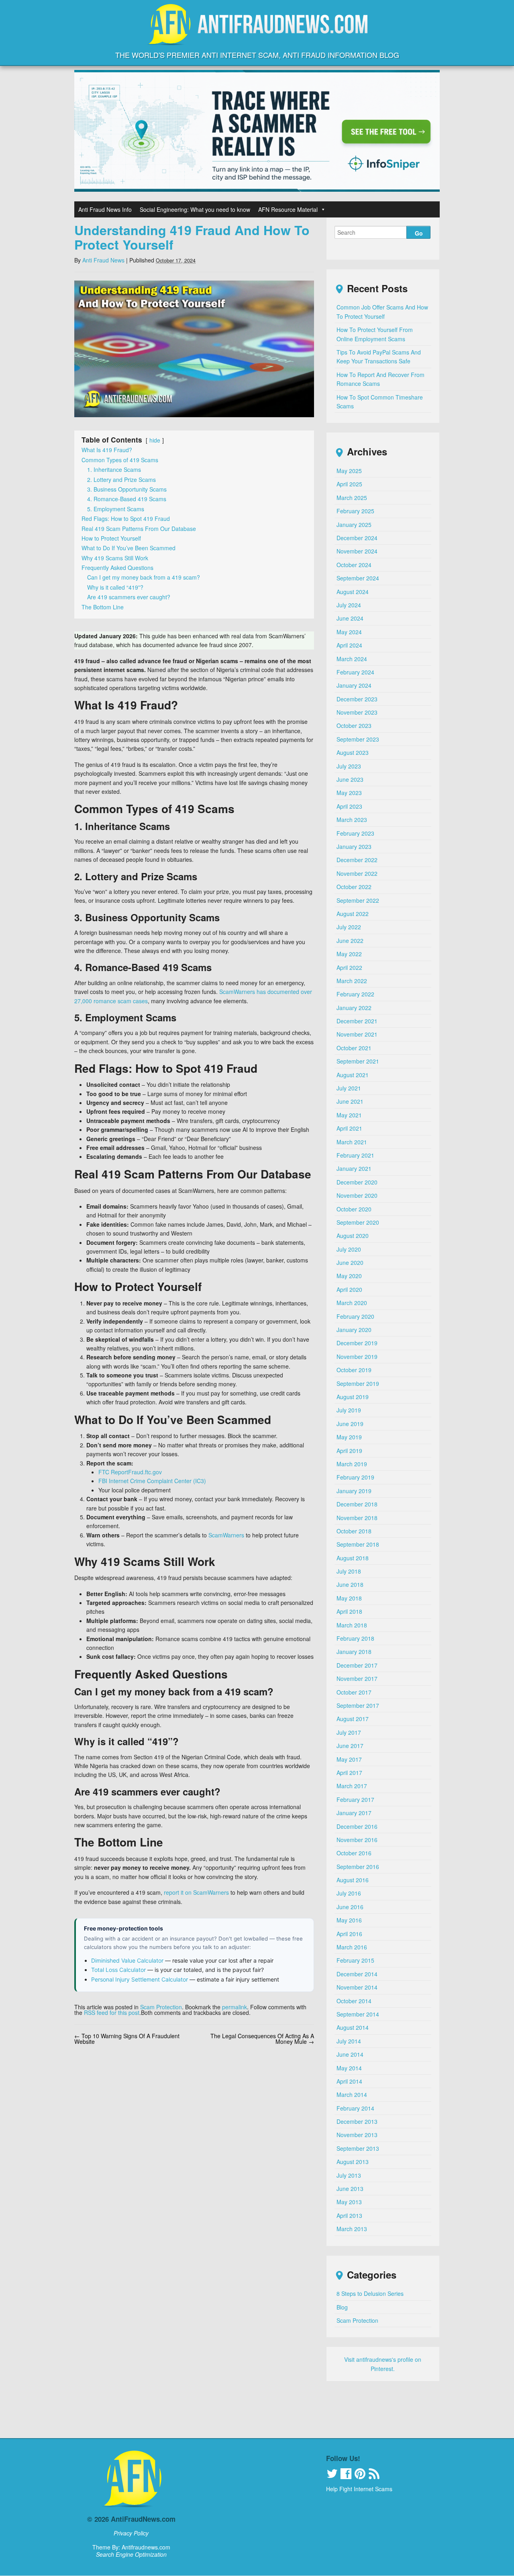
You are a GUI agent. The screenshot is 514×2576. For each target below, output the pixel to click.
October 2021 (354, 1048)
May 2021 (349, 1115)
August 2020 (353, 1236)
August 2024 (353, 592)
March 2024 (352, 659)
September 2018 (358, 1544)
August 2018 (353, 1558)
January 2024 (354, 685)
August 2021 (353, 1075)
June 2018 (350, 1584)
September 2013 (358, 2148)
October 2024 (354, 565)
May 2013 (349, 2202)
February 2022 (355, 994)
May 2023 (349, 793)
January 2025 (354, 525)
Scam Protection (161, 2007)
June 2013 (350, 2189)
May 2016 (349, 1920)
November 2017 (357, 1678)
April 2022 (349, 967)
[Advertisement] (257, 2414)
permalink (235, 2007)
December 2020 (357, 1182)
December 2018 (357, 1504)
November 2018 (357, 1518)
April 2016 (349, 1934)
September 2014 (358, 2014)
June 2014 (350, 2054)
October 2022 (354, 887)
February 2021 (355, 1155)
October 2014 (354, 2001)
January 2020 (354, 1330)
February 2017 (355, 1799)
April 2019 (349, 1451)
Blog (342, 2307)
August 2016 (353, 1880)
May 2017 (349, 1759)
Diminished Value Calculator (127, 1960)
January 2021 (354, 1168)
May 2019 (349, 1437)
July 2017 (349, 1732)
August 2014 (353, 2027)
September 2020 (358, 1222)
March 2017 (352, 1786)
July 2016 (349, 1893)
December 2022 (357, 860)
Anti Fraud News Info (105, 209)
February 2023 (355, 833)
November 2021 (357, 1034)
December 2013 (357, 2121)
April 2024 (349, 645)
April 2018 (349, 1611)
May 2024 (349, 632)
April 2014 (349, 2081)
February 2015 (355, 1960)
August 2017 (353, 1719)
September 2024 (358, 578)
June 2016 (350, 1907)
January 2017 (354, 1813)
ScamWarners (226, 1535)
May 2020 (349, 1276)
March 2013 (352, 2229)
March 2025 (352, 498)
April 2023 (349, 806)
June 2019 (350, 1424)
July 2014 (349, 2041)
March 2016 (352, 1947)
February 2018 (355, 1638)
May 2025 (349, 471)
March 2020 (352, 1303)
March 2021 (352, 1142)
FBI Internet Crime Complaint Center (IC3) (152, 1481)
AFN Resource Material (288, 209)
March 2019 (352, 1464)
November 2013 (357, 2135)
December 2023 (357, 699)
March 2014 (352, 2094)
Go (419, 233)
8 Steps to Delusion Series (370, 2293)
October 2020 (354, 1209)
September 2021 (358, 1061)
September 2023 (358, 739)
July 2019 (349, 1410)
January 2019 (354, 1491)
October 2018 (354, 1531)
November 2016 (357, 1840)
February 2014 (355, 2108)
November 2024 (357, 551)
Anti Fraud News (103, 260)
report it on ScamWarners (196, 1892)
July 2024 (349, 605)
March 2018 (352, 1625)
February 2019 (355, 1477)
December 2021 (357, 1021)
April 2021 (349, 1128)
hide (155, 440)
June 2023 (350, 779)
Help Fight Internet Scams (359, 2489)
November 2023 (357, 712)
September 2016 (358, 1867)
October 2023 (354, 725)
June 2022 (350, 941)
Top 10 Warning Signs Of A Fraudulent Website (127, 2039)
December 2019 (357, 1343)
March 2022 (352, 981)
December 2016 (357, 1826)
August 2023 (353, 752)
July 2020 (349, 1249)
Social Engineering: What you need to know (195, 209)
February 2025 (355, 511)
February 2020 (355, 1316)
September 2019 (358, 1383)
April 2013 (349, 2215)
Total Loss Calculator (118, 1970)
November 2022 (357, 873)
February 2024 (355, 672)
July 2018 (349, 1571)
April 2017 (349, 1773)
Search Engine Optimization (131, 2554)
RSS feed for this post (112, 2012)
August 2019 (353, 1397)
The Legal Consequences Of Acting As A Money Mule (262, 2039)
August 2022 (353, 914)
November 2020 (357, 1195)
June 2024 (350, 618)
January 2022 (354, 1008)
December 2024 (357, 538)
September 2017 (358, 1705)
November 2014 (357, 1987)
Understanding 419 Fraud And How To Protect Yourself (192, 237)
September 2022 (358, 900)
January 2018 (354, 1652)
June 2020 (350, 1262)
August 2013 (353, 2162)
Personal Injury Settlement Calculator (140, 1979)
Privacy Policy (131, 2533)
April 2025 (349, 484)
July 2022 (349, 927)
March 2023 (352, 820)
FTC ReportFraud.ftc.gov (130, 1472)
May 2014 (349, 2068)
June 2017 (350, 1746)
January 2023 (354, 846)
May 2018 (349, 1598)
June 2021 (350, 1101)
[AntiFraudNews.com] (257, 38)
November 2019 (357, 1357)
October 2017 (354, 1692)
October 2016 (354, 1853)
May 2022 (349, 954)
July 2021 (349, 1088)
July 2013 (349, 2175)
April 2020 (349, 1289)
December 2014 (357, 1974)
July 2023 (349, 766)
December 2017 (357, 1665)
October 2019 (354, 1370)
